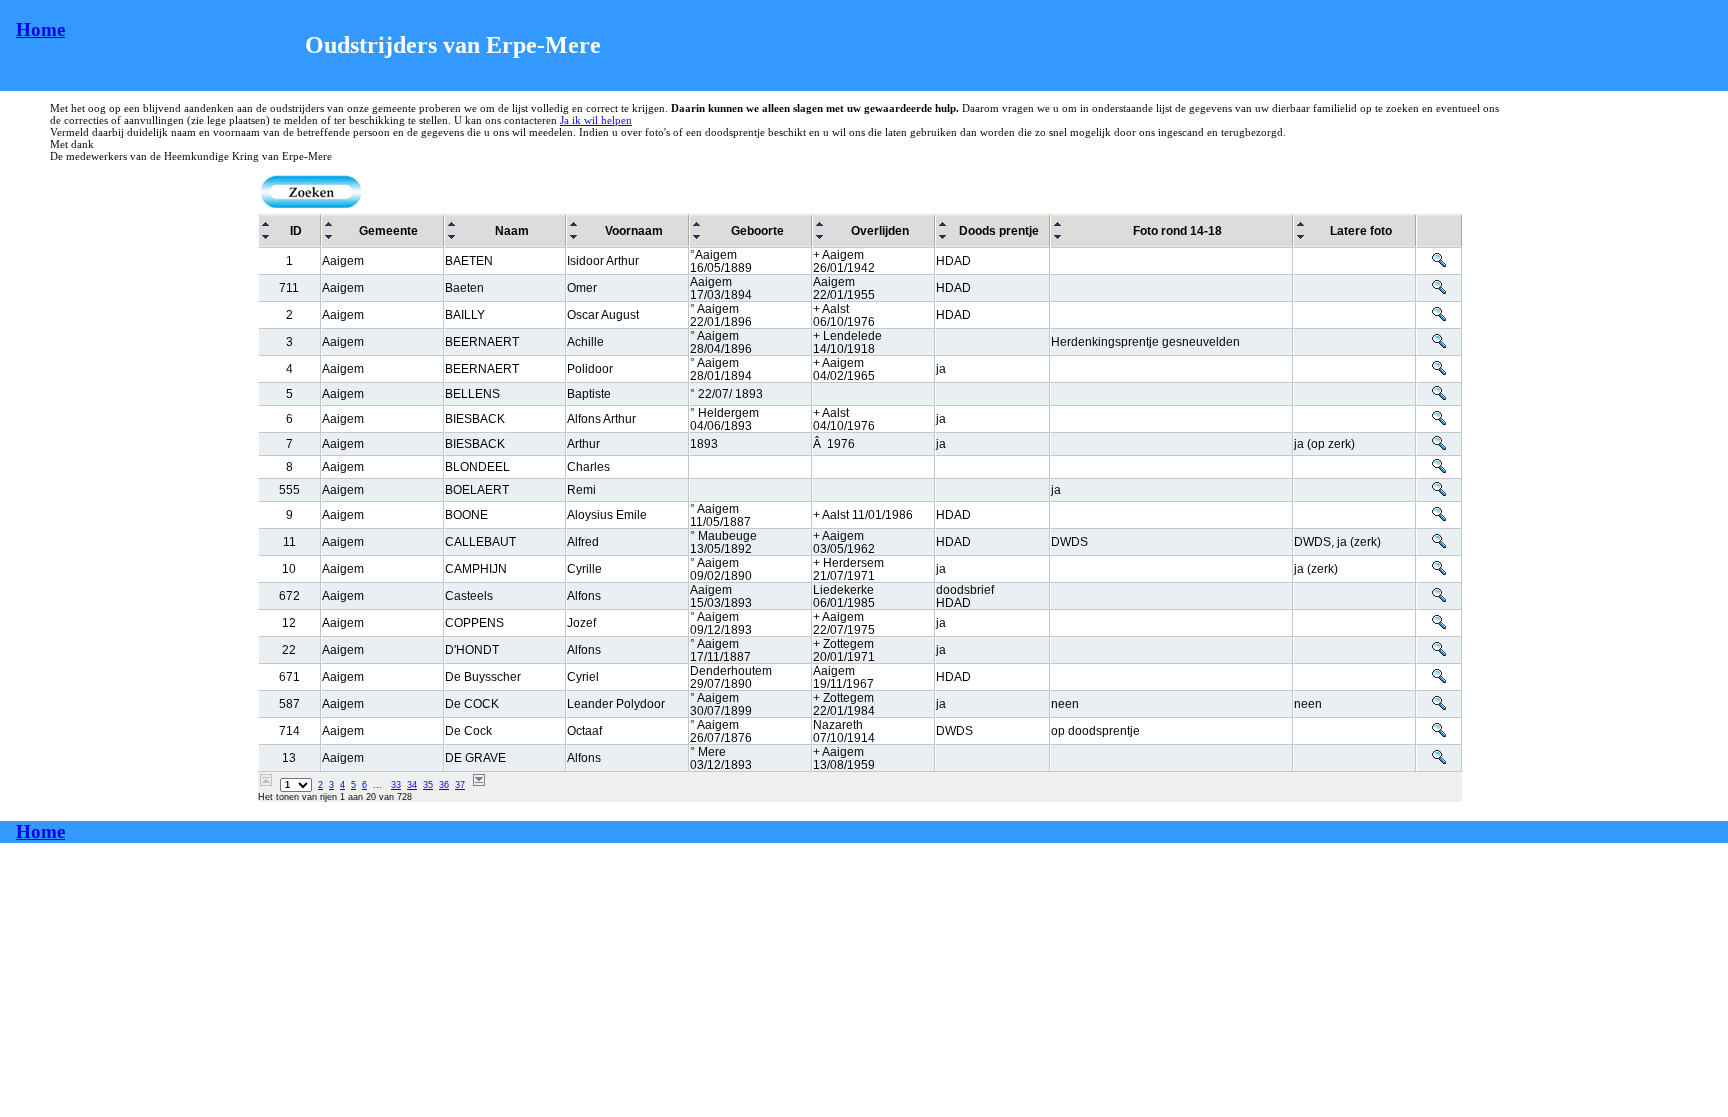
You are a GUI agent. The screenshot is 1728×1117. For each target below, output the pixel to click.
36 (444, 785)
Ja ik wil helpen (596, 120)
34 (412, 785)
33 (396, 785)
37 (460, 785)
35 (428, 785)
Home (40, 29)
